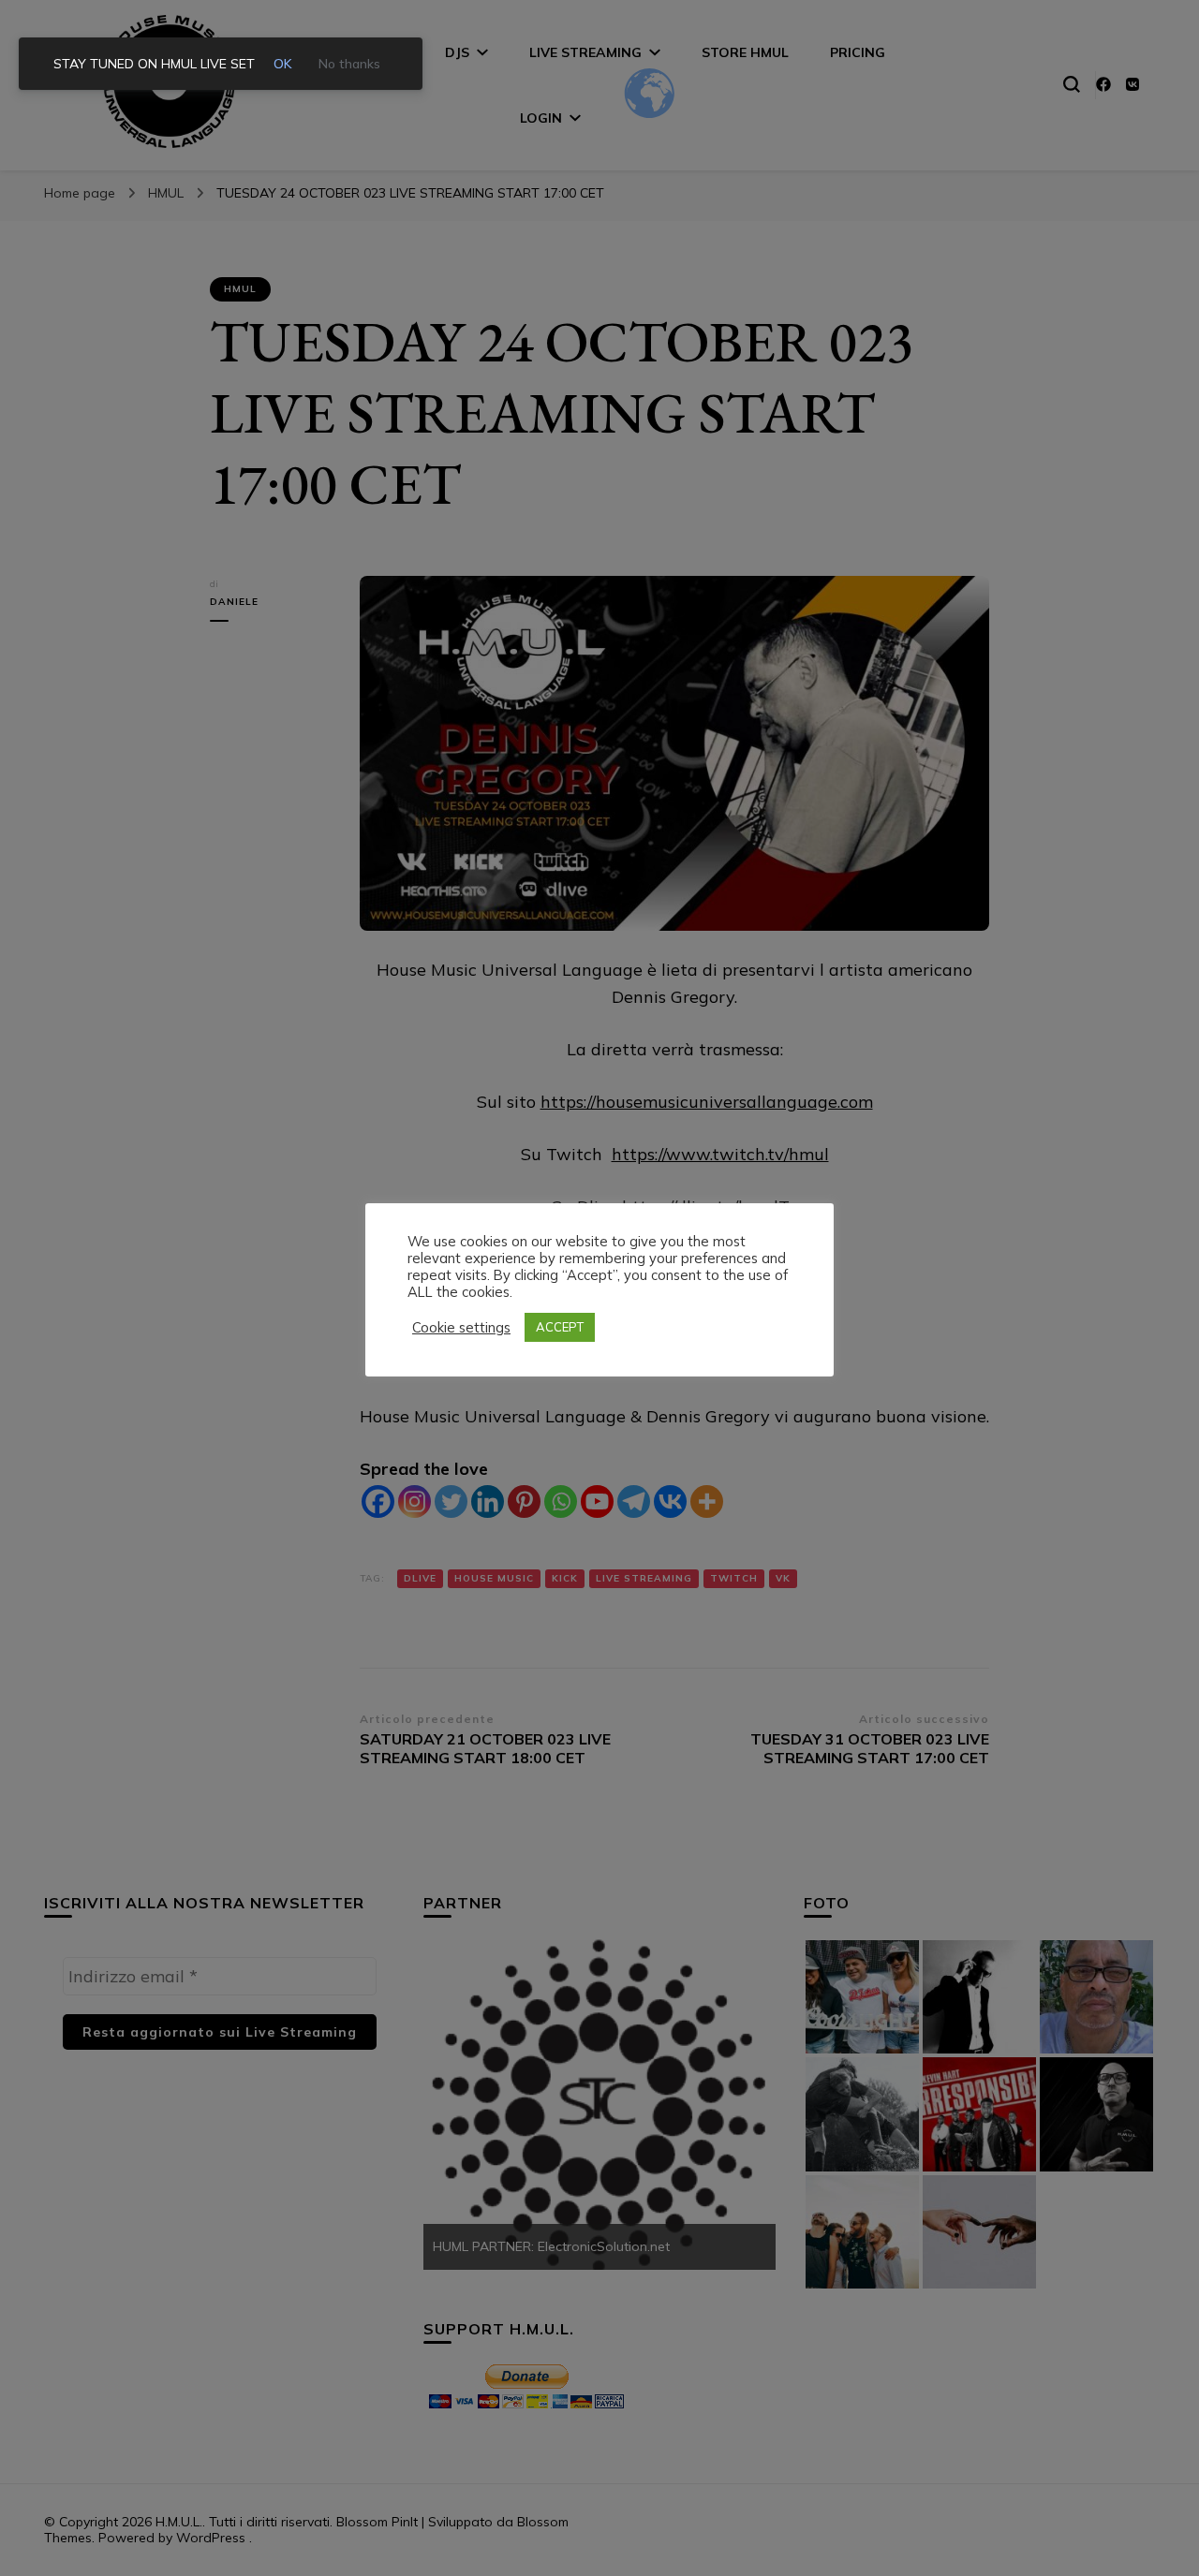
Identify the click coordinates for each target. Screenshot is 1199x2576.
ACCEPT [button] (560, 1327)
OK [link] (283, 64)
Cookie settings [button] (461, 1328)
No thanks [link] (349, 64)
